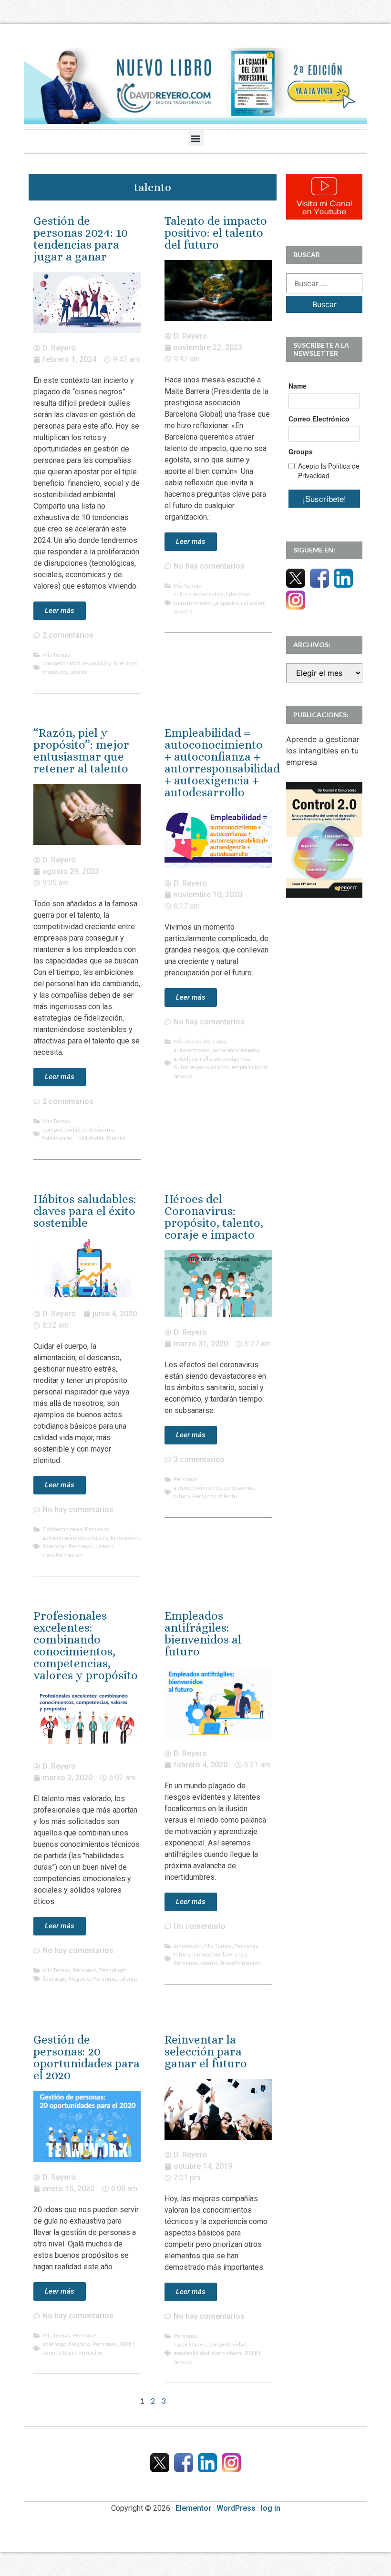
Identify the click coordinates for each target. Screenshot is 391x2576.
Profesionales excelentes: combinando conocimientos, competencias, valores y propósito (86, 1645)
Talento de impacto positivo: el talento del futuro (216, 233)
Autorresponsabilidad (201, 1067)
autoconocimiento (236, 1050)
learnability (97, 663)
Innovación (125, 1538)
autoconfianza (192, 1050)
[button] (196, 138)
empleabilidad (249, 1067)
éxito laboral (227, 2353)
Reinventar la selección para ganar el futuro (206, 2051)
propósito (55, 672)
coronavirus (239, 1488)
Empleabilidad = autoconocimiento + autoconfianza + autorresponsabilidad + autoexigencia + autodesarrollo (222, 762)
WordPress (236, 2508)
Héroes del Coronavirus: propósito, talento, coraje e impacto (214, 1217)
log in (271, 2508)
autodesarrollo (193, 1058)
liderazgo (125, 663)
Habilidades (89, 1138)
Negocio (79, 1979)
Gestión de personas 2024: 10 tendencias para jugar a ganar (81, 239)
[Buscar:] (324, 283)
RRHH (127, 2344)
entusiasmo (98, 1129)
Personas (216, 1041)
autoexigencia (232, 1058)
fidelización (57, 1138)
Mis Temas (56, 655)
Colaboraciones (62, 1529)
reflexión (252, 603)
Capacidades (190, 2344)
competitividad (62, 663)
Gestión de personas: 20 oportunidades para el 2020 (87, 2057)
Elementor (193, 2508)
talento (78, 672)
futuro (100, 1538)
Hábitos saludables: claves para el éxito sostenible (85, 1211)
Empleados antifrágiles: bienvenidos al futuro (203, 1634)
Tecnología (113, 1970)
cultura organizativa (199, 594)
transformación (62, 1555)
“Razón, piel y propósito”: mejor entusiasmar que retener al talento (81, 751)
